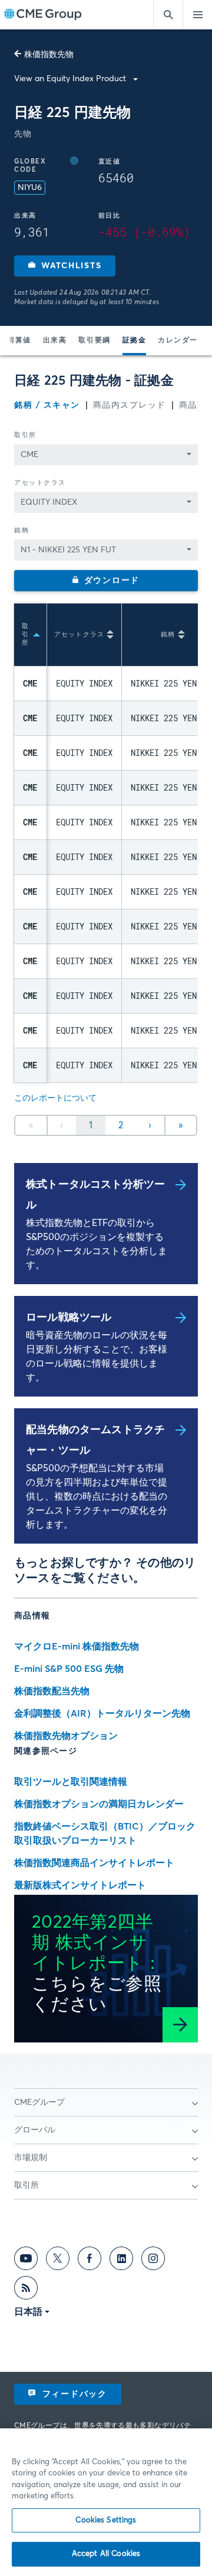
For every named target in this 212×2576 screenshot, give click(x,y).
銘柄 (21, 530)
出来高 (55, 341)
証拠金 (135, 341)
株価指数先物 (49, 55)
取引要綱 (94, 341)
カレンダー (178, 341)
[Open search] (168, 15)
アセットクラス (40, 483)
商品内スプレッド (130, 405)
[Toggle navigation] (197, 15)
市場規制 (31, 2158)
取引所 (25, 435)
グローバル (35, 2130)
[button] (65, 266)
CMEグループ (39, 2102)
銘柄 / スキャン (47, 405)
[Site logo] (43, 15)
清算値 (19, 341)
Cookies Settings (106, 2520)
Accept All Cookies (106, 2554)
